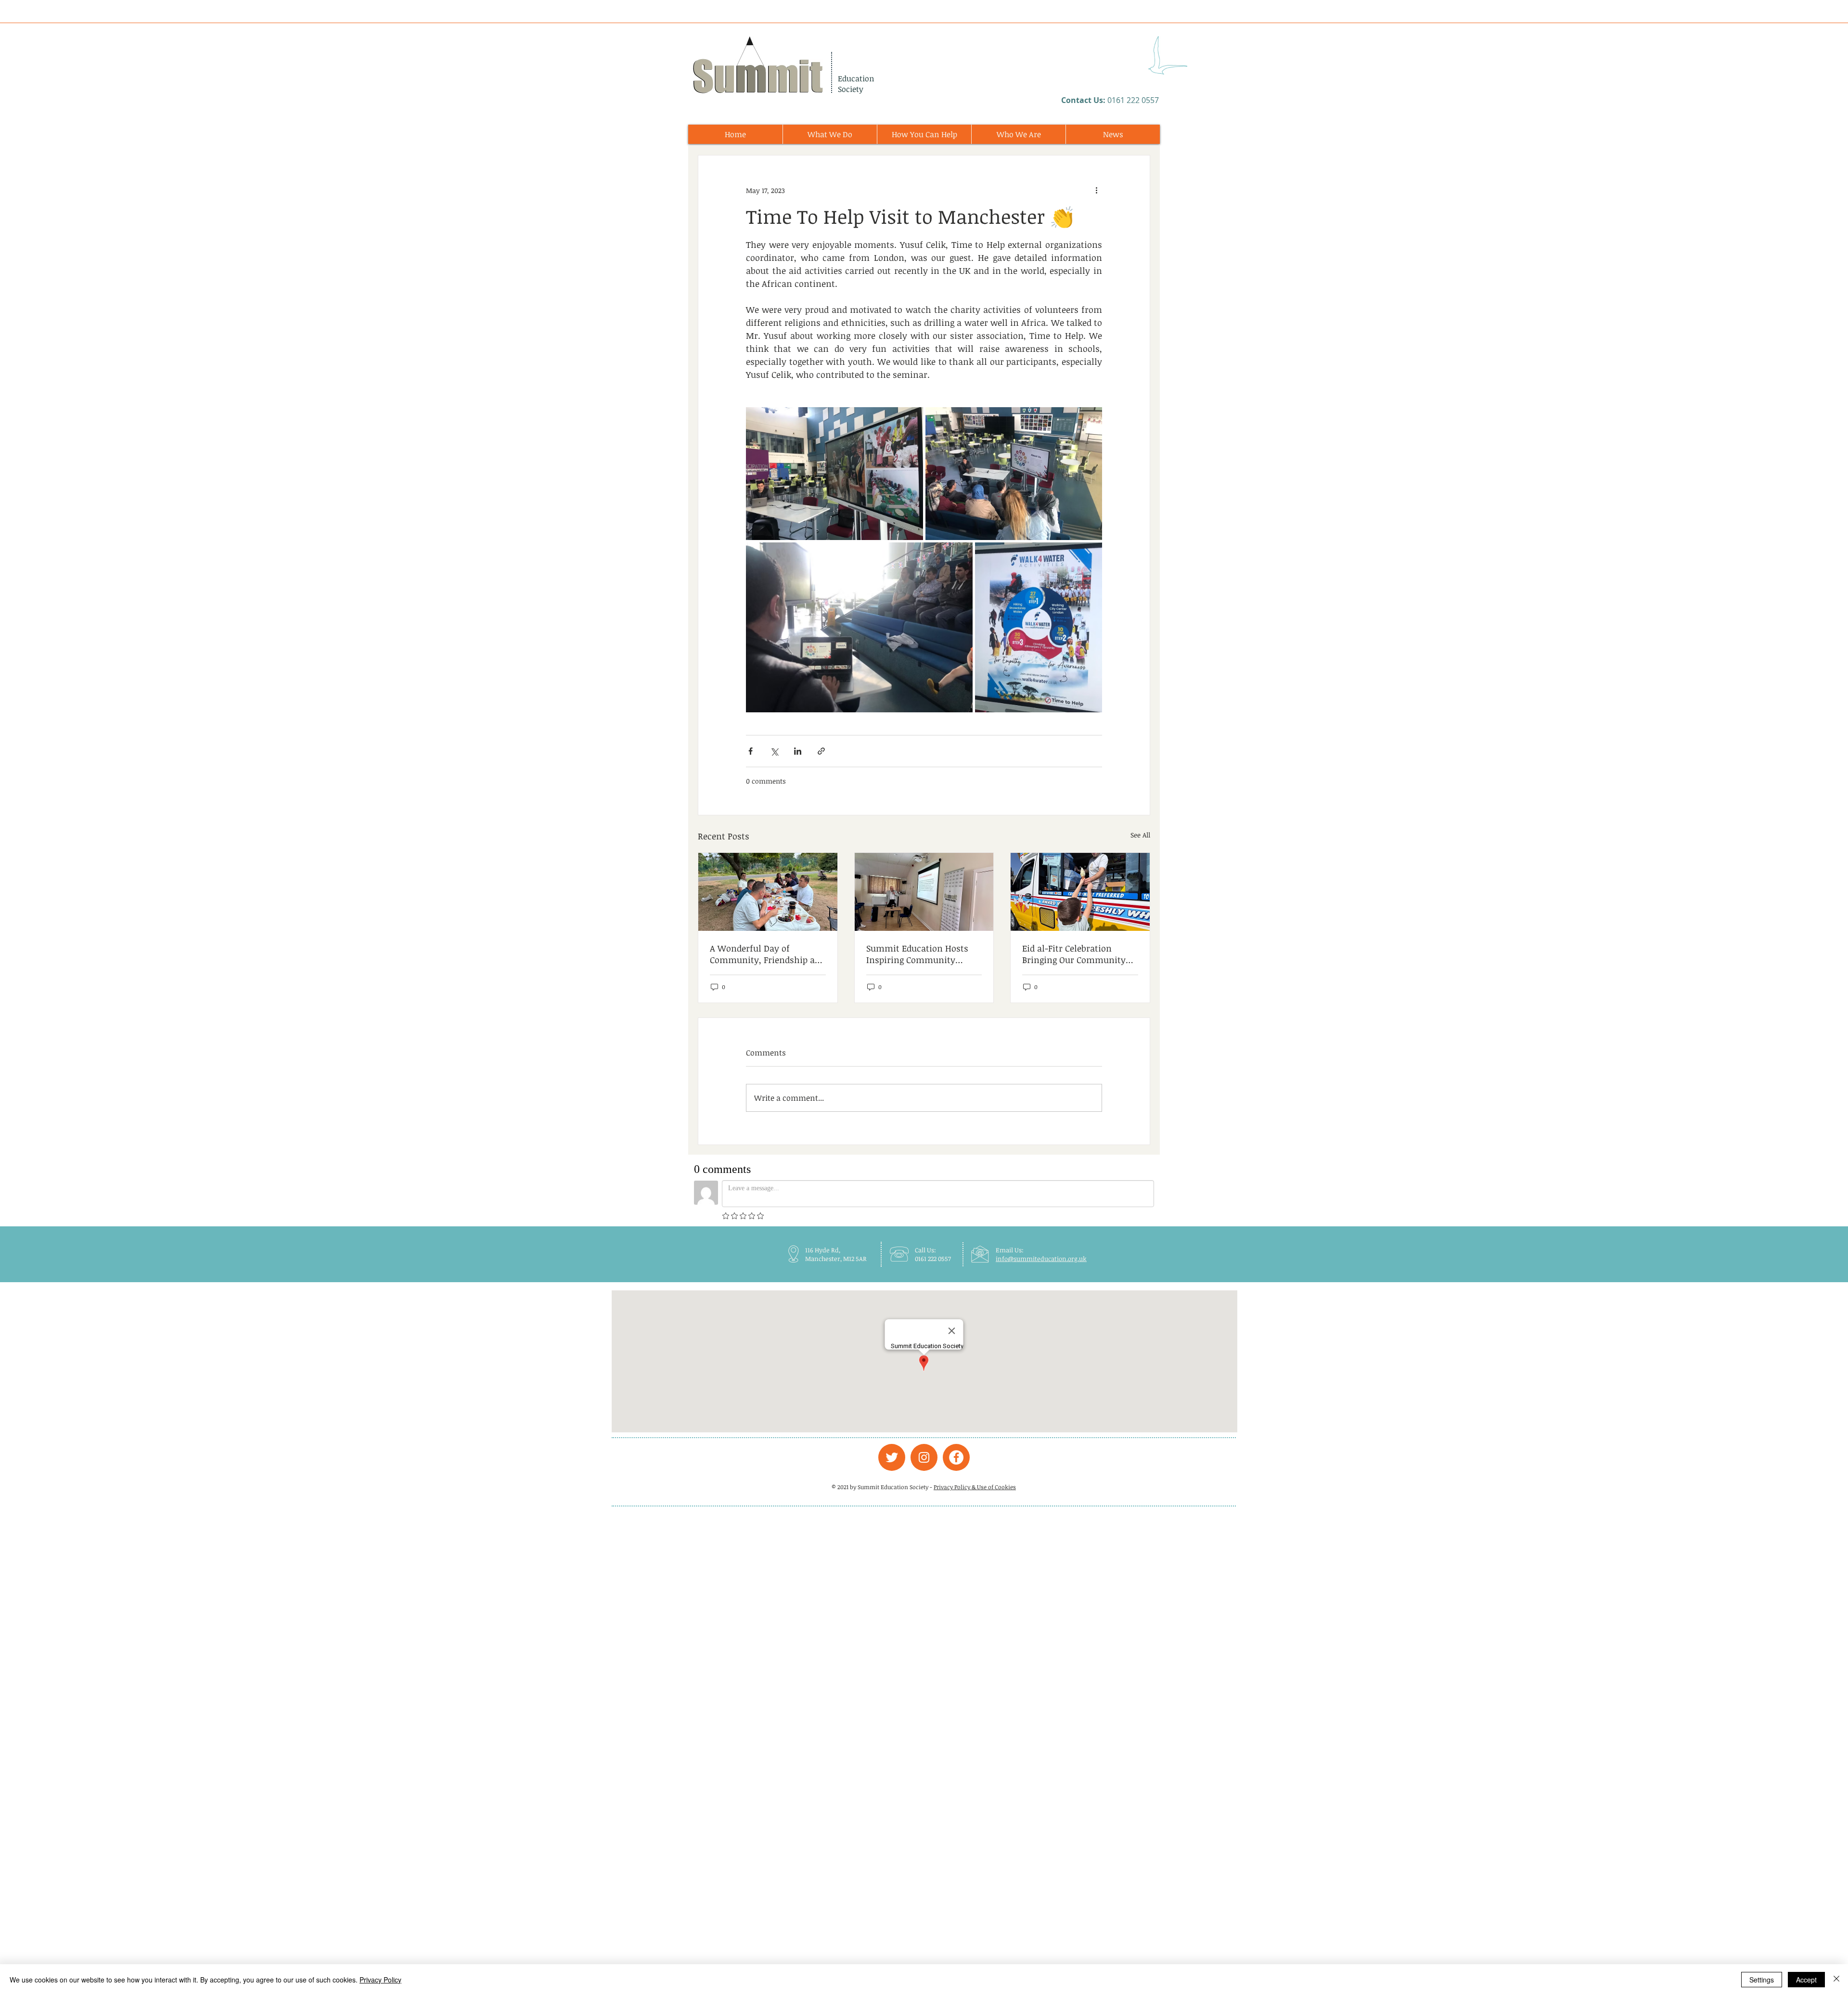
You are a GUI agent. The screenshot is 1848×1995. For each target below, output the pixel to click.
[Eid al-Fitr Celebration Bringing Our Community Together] (1080, 892)
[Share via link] (821, 751)
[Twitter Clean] (892, 1457)
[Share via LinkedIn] (798, 751)
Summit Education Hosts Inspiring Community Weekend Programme (917, 954)
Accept (1806, 1980)
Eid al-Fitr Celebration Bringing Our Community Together (1074, 954)
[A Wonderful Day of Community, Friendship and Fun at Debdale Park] (768, 892)
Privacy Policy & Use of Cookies (975, 1487)
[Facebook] (956, 1457)
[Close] (1836, 1980)
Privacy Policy (380, 1980)
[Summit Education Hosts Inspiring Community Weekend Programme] (924, 892)
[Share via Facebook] (751, 751)
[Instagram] (924, 1457)
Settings (1762, 1980)
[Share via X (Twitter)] (774, 751)
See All (1140, 835)
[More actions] (1096, 190)
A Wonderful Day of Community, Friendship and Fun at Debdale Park (768, 954)
